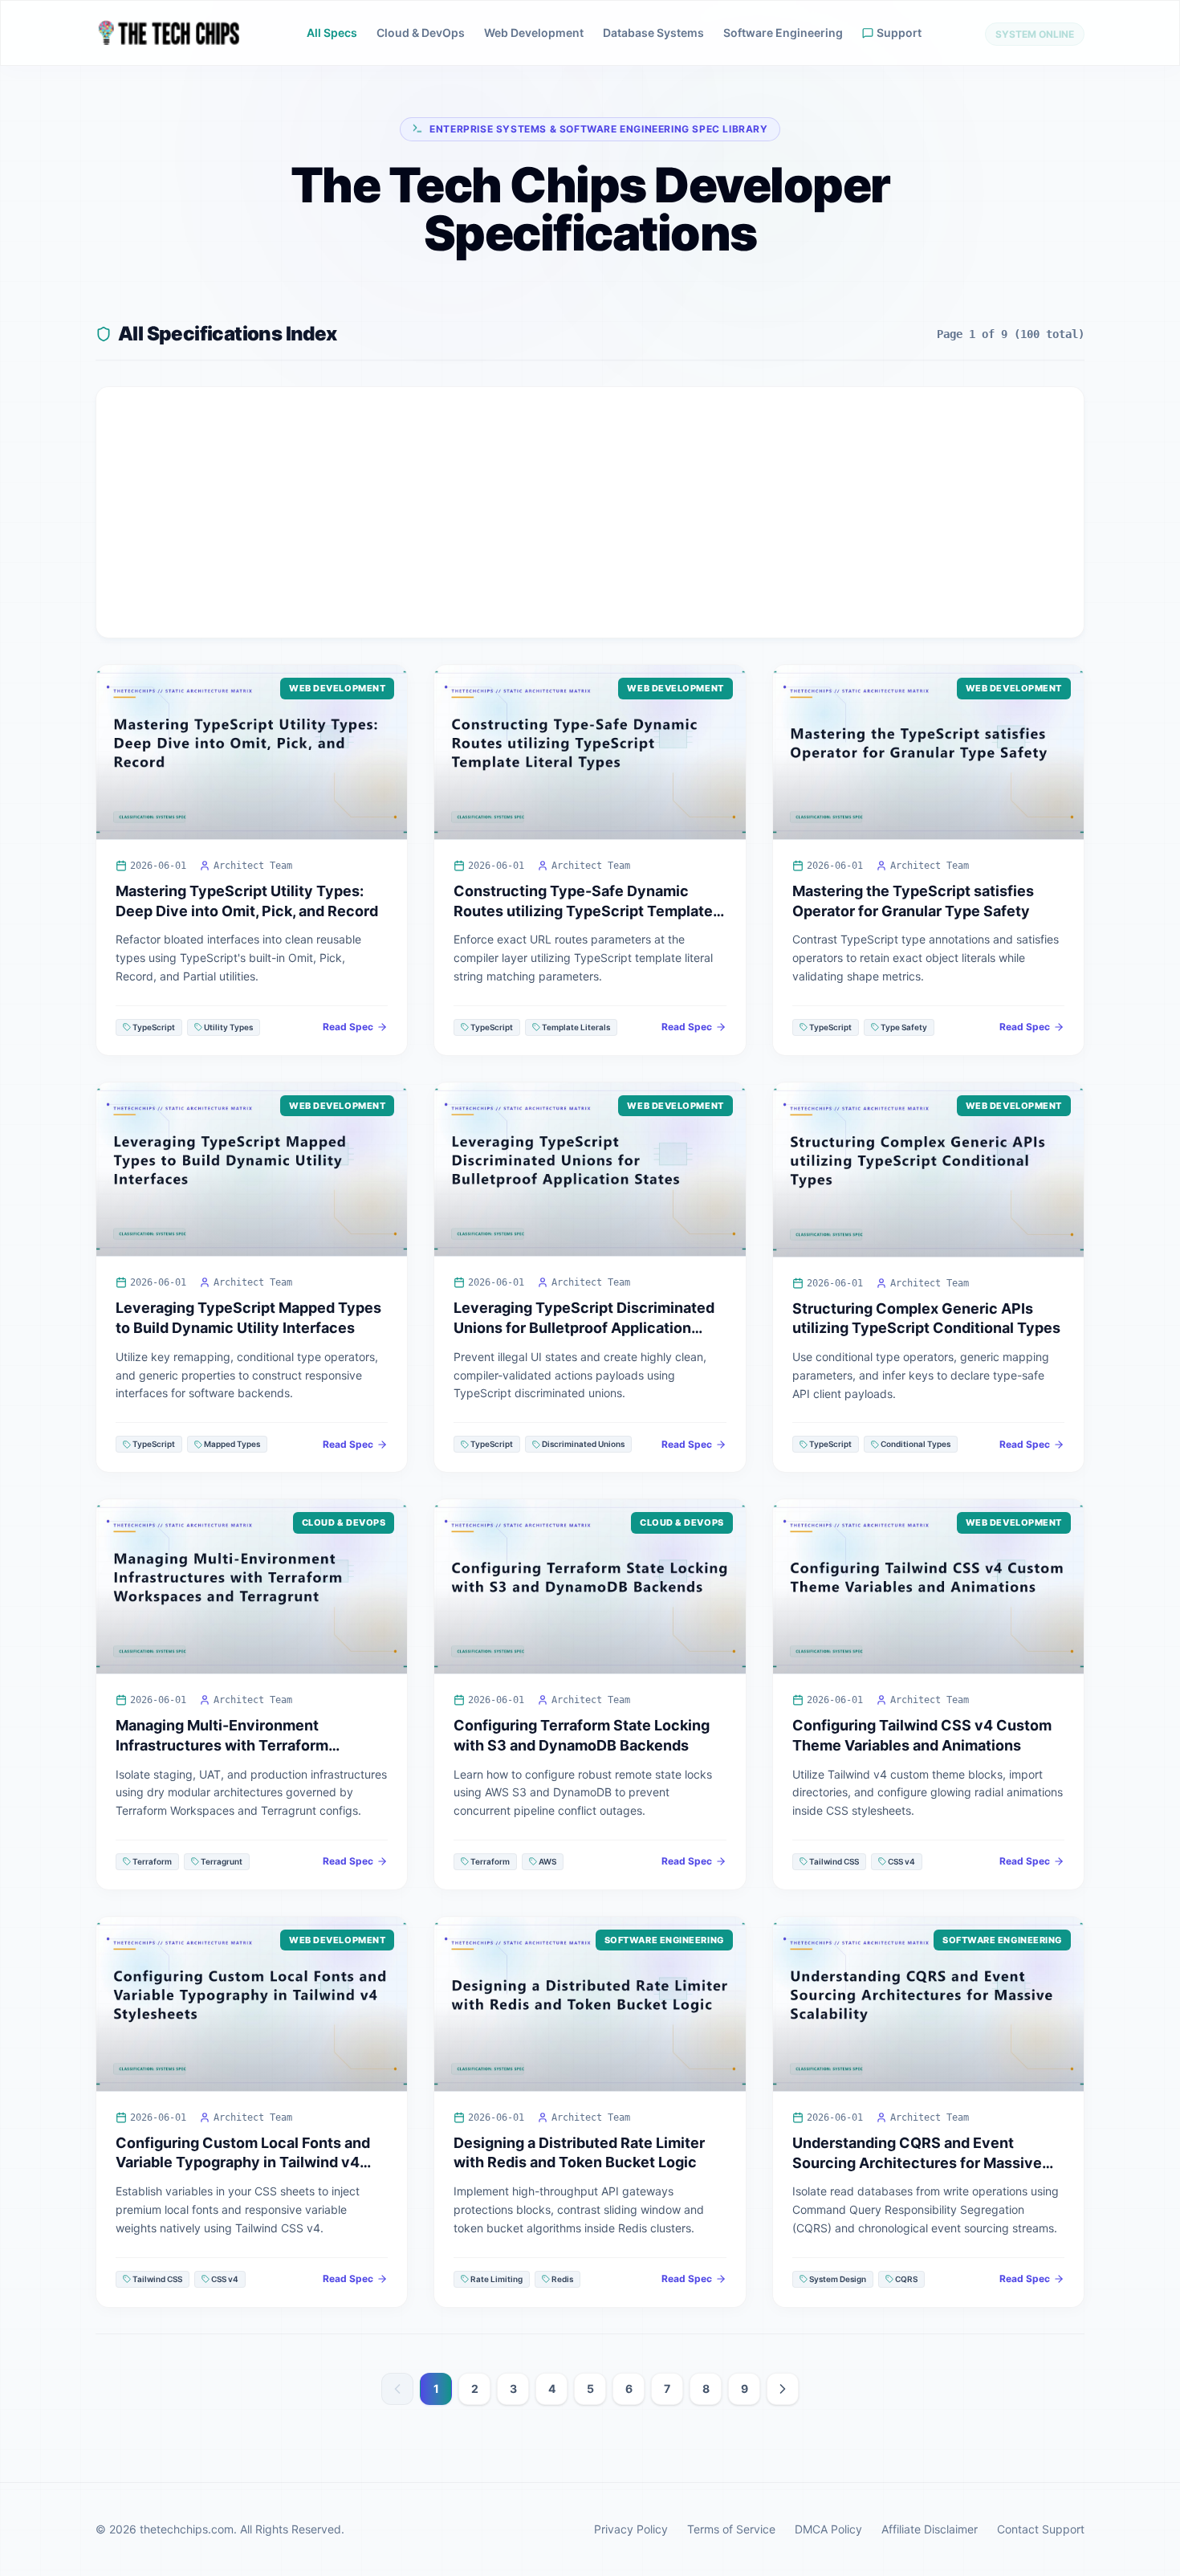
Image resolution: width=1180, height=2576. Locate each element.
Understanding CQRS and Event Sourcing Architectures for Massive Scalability (917, 2163)
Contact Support (1041, 2529)
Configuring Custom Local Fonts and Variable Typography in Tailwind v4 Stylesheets (243, 2163)
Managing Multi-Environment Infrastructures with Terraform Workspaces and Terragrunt (222, 1745)
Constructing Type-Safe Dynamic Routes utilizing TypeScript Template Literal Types (583, 911)
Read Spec (348, 1027)
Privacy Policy (631, 2529)
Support (899, 33)
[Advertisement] (590, 512)
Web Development (534, 33)
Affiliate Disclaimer (930, 2529)
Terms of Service (731, 2529)
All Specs (332, 33)
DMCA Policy (828, 2529)
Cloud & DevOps (421, 33)
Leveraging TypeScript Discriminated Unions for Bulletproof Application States (584, 1328)
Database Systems (653, 33)
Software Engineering (783, 33)
